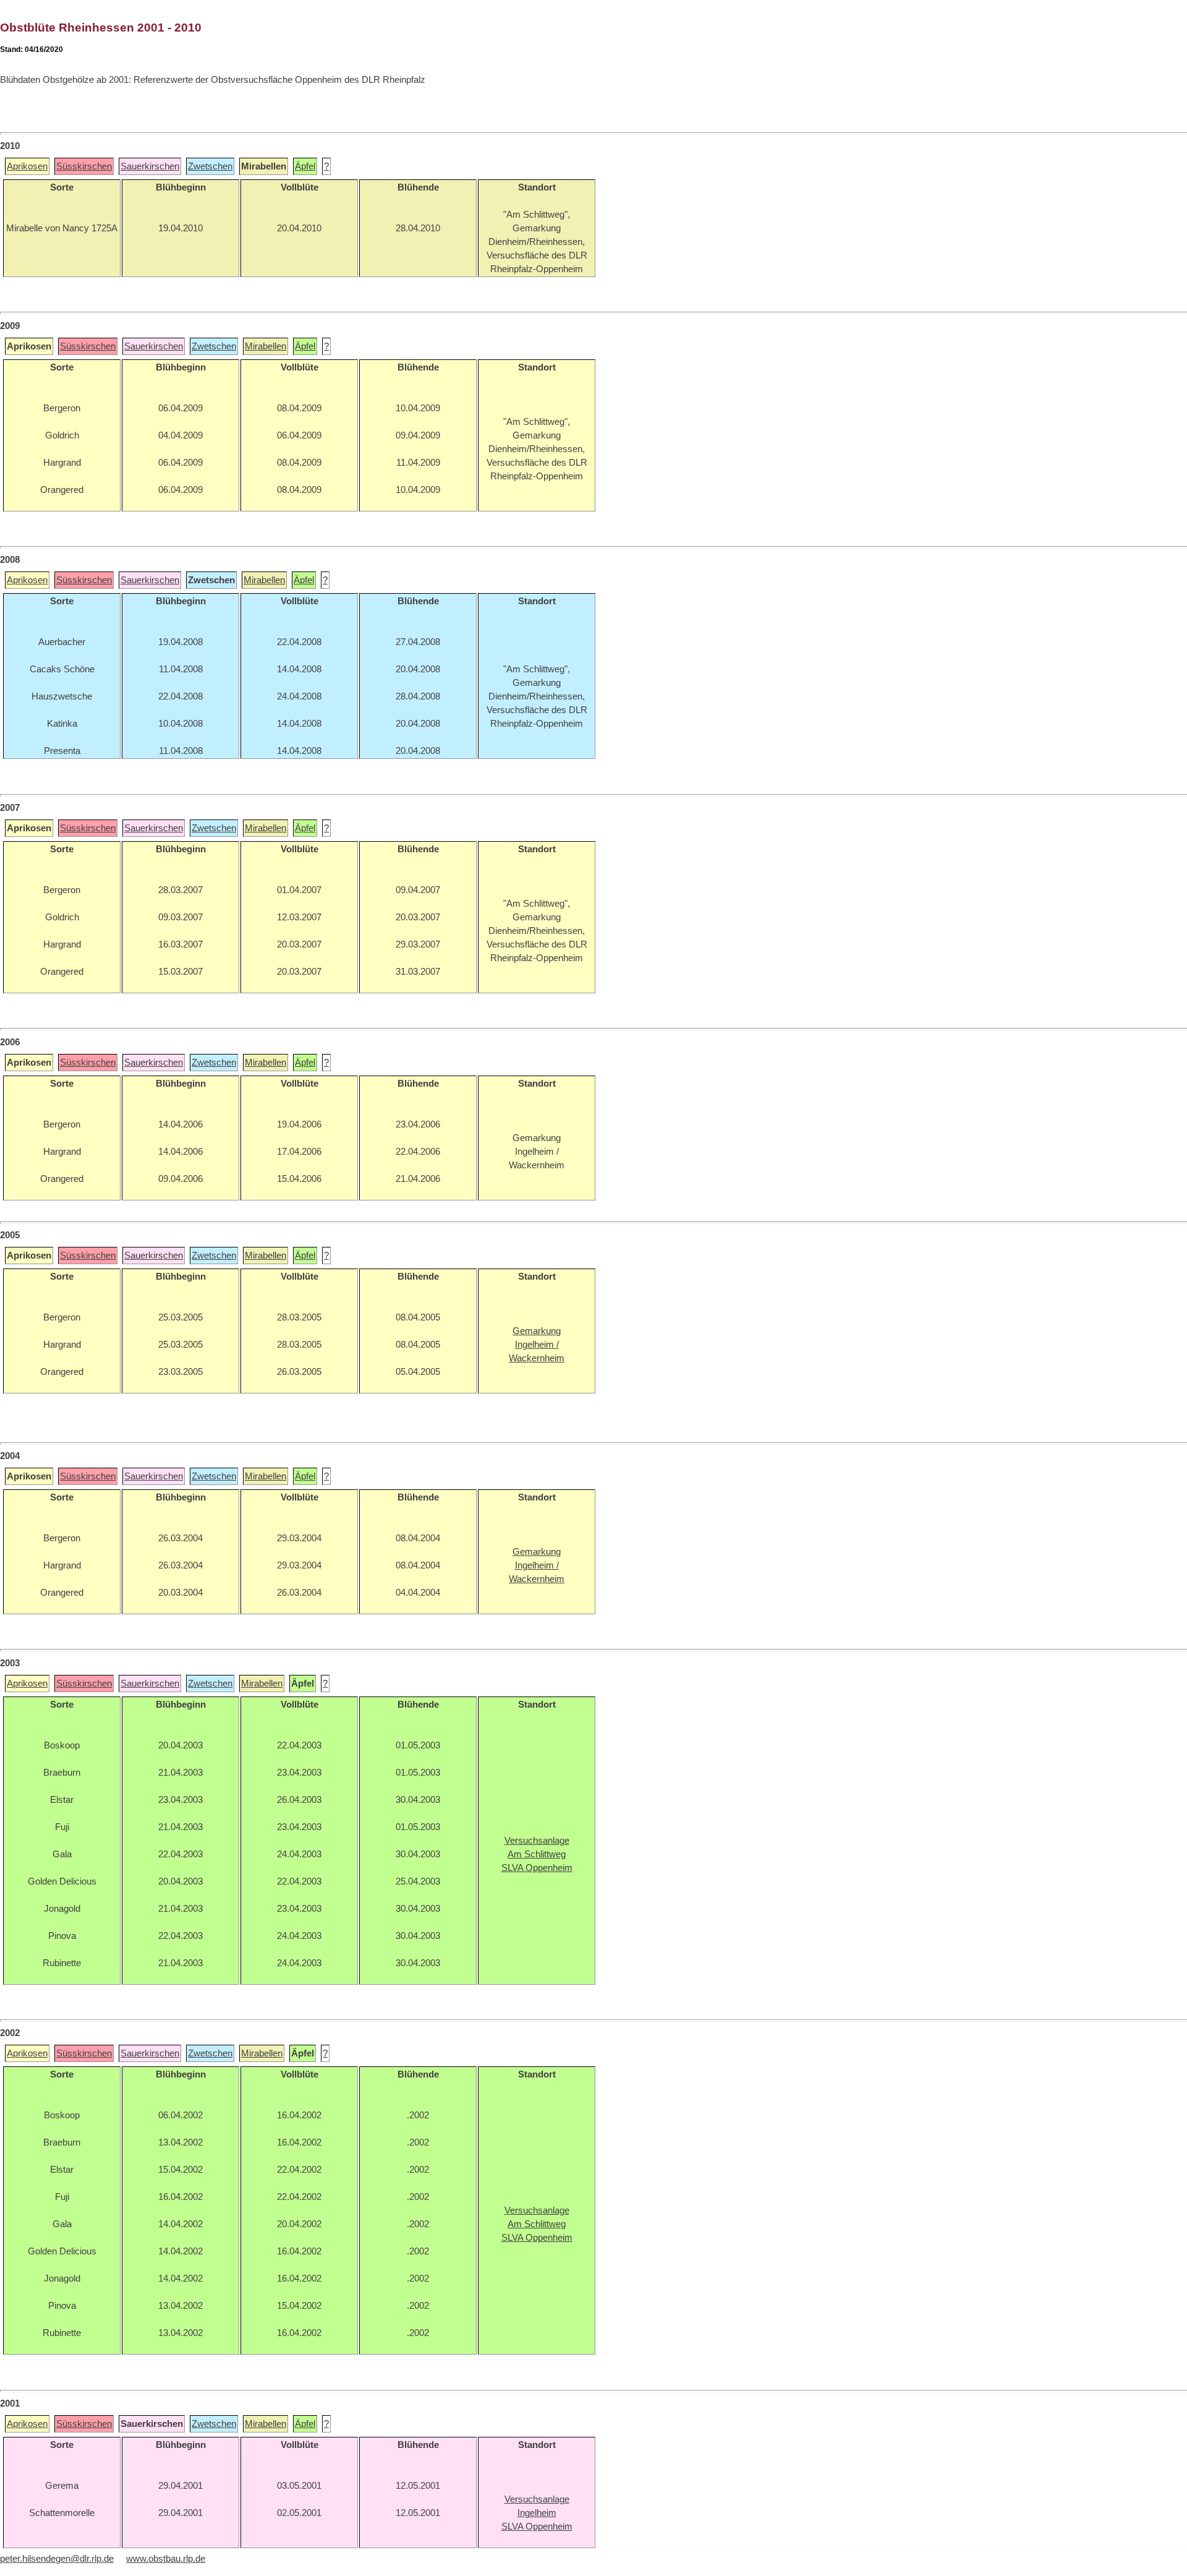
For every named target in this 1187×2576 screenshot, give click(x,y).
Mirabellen (266, 346)
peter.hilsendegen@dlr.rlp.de (57, 2559)
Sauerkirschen (150, 166)
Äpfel (305, 166)
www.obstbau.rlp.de (166, 2559)
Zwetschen (210, 166)
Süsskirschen (84, 166)
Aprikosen (27, 166)
